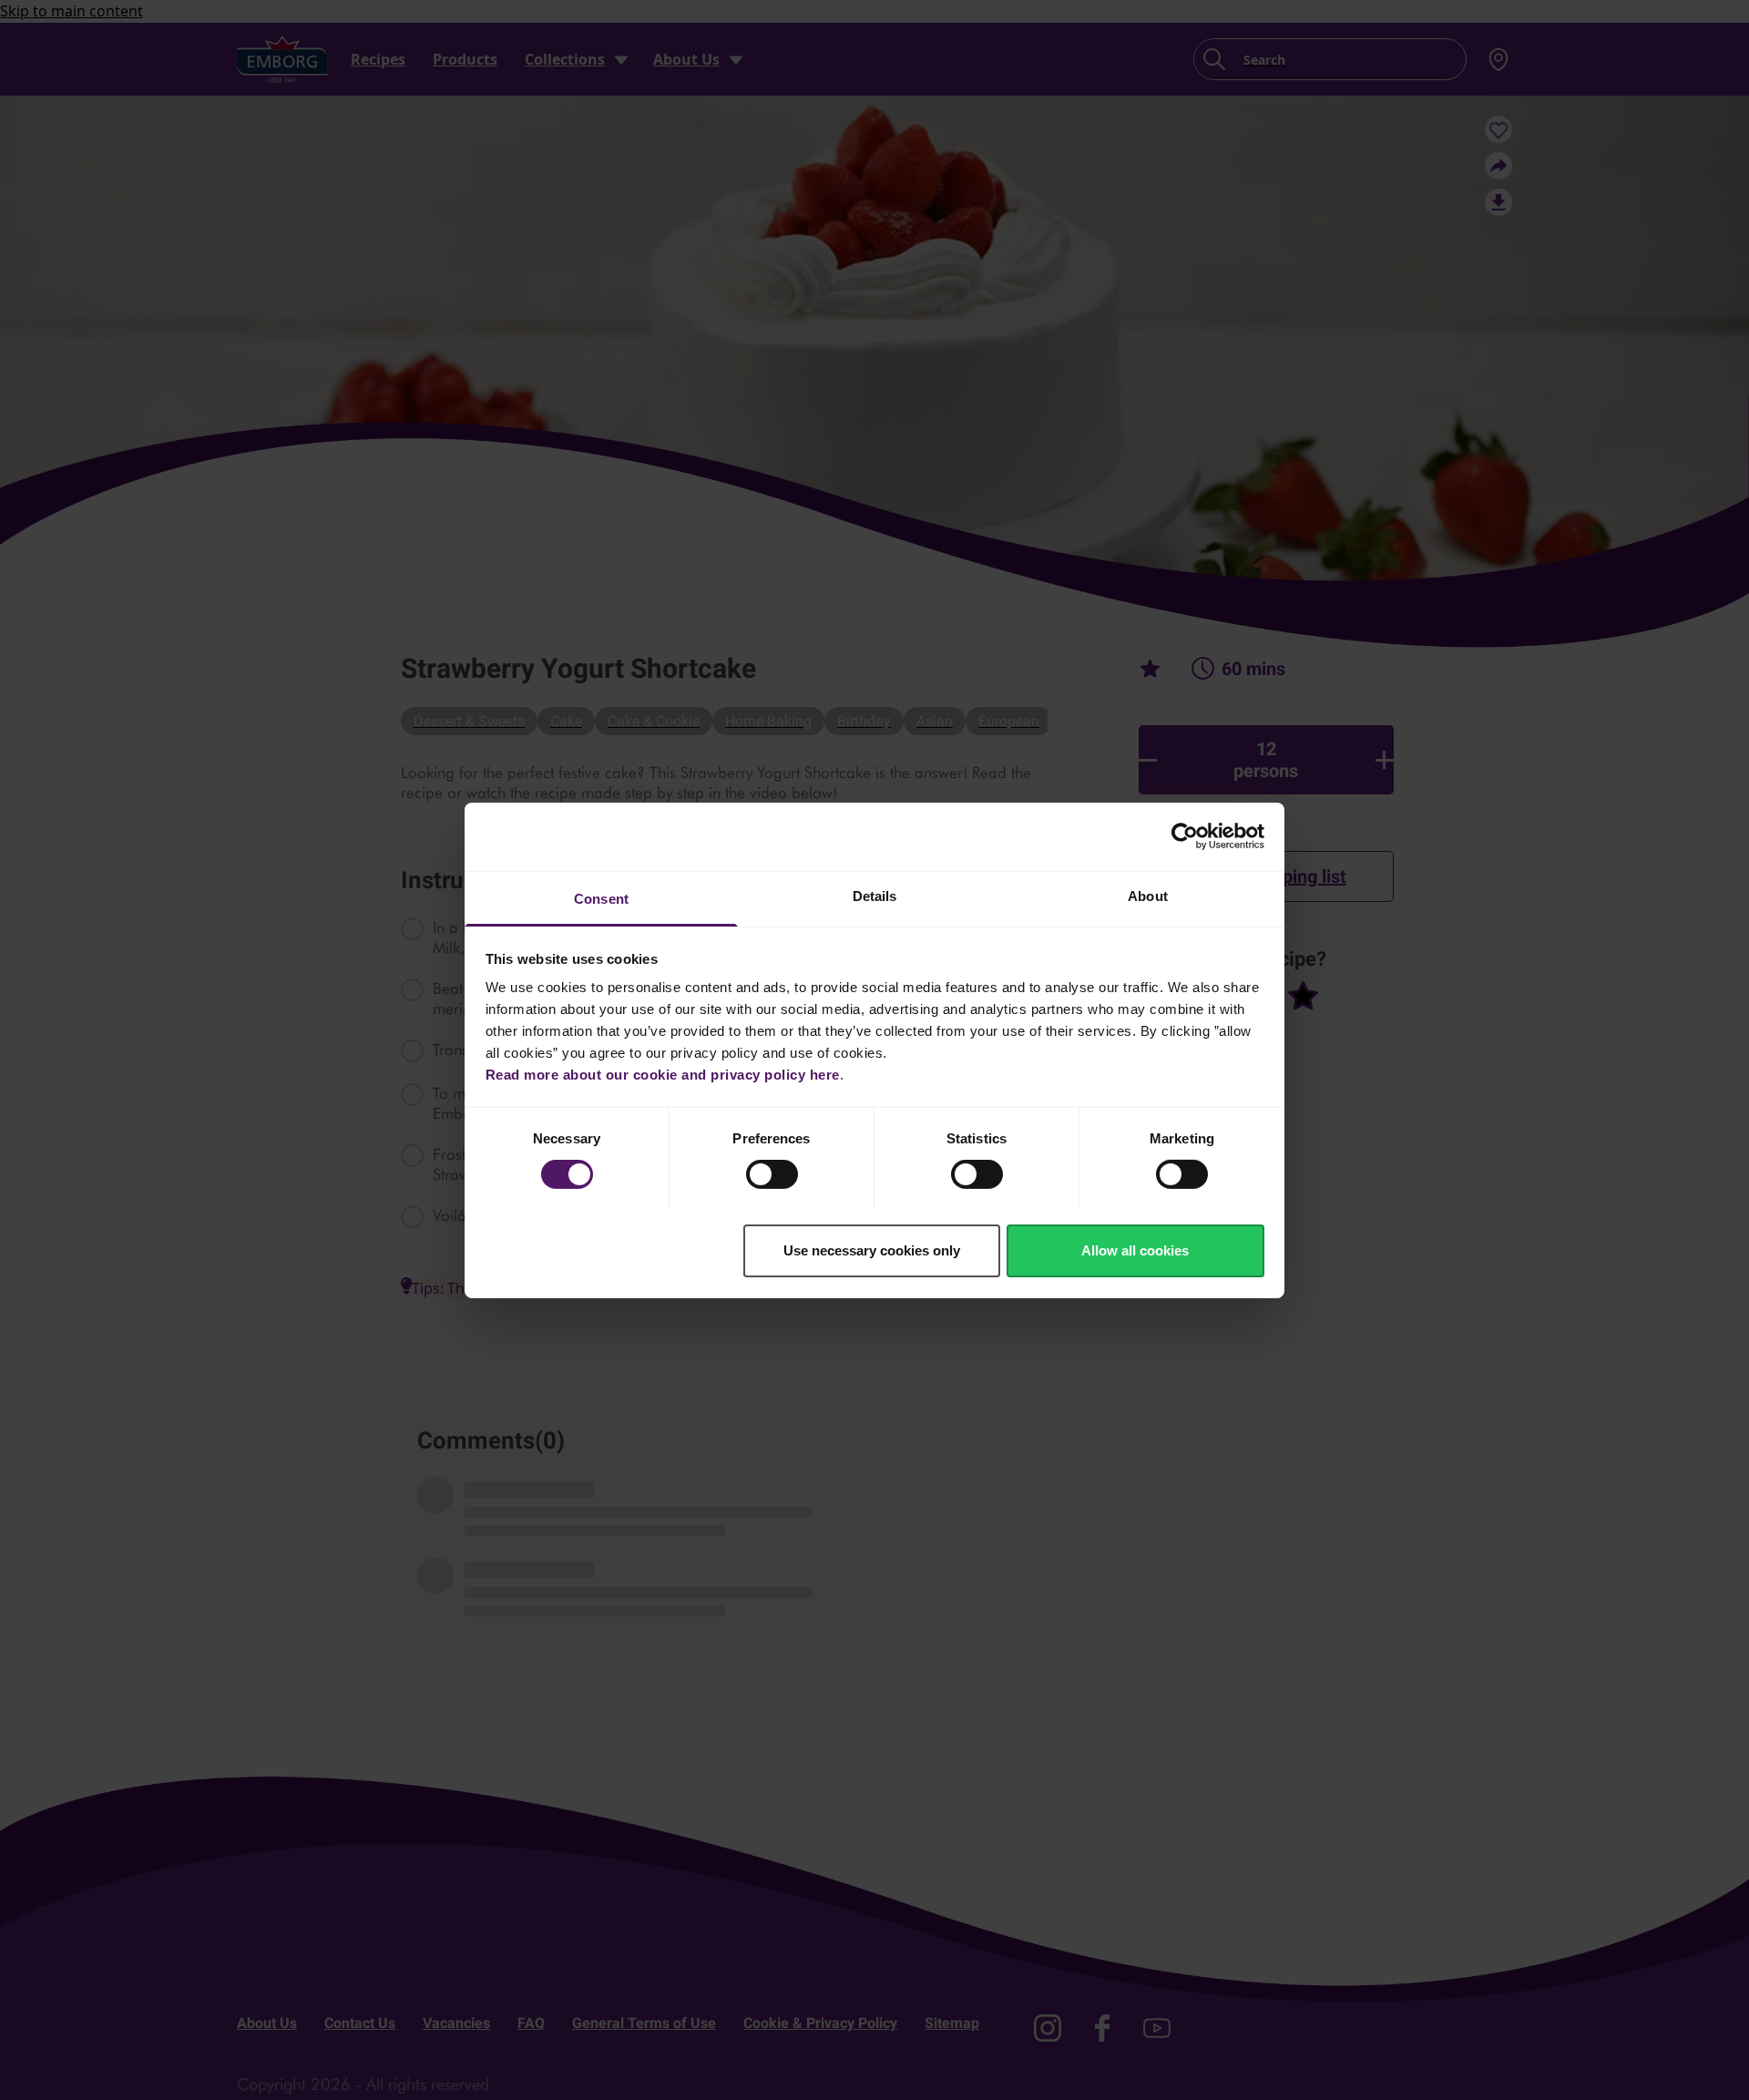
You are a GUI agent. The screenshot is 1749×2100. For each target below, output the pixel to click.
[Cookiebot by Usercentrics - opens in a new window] (1185, 836)
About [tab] (1148, 895)
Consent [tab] (601, 898)
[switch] (772, 1174)
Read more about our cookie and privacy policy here (663, 1074)
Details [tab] (875, 895)
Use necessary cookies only (872, 1250)
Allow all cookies (1135, 1250)
